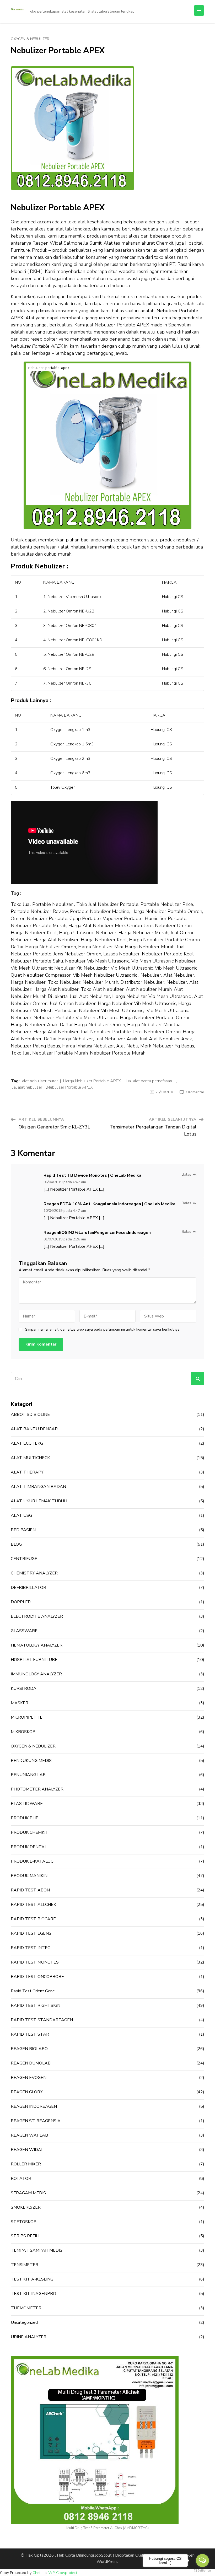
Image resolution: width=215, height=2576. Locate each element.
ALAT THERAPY (27, 1472)
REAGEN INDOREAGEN (34, 2106)
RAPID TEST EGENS (31, 1933)
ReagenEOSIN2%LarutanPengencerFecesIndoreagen (97, 1233)
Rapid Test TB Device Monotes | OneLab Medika (92, 1175)
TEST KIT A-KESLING (32, 2279)
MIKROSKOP (23, 1732)
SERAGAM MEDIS (28, 2193)
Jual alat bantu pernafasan (149, 1081)
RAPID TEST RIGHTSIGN (36, 2005)
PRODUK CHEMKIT (30, 1832)
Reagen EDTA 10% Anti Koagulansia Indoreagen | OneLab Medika (109, 1204)
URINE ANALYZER (29, 2337)
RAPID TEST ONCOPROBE (37, 1977)
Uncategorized (24, 2322)
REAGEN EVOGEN (29, 2078)
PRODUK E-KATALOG (32, 1861)
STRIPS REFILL (26, 2236)
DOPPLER (21, 1602)
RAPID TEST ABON (30, 1890)
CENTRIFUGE (24, 1559)
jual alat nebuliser (26, 1087)
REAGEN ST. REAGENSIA (36, 2121)
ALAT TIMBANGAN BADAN (38, 1487)
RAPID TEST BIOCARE (33, 1919)
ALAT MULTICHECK (30, 1458)
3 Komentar (195, 1092)
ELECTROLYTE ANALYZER (37, 1616)
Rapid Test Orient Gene (33, 1991)
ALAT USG (21, 1515)
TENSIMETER (25, 2265)
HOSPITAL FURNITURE (34, 1660)
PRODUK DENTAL (29, 1847)
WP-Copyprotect (63, 2573)
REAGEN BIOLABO (29, 2049)
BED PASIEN (23, 1530)
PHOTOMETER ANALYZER (37, 1789)
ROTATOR (21, 2179)
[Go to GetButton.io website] (202, 2571)
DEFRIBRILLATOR (28, 1588)
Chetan (39, 2573)
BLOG (16, 1544)
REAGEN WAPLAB (29, 2135)
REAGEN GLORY (27, 2092)
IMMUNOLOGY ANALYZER (36, 1674)
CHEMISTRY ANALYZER (34, 1573)
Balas (186, 1174)
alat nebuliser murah (40, 1081)
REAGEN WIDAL (27, 2150)
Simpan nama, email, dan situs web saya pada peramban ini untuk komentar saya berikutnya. (103, 1330)
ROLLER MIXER (26, 2164)
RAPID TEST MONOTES (35, 1962)
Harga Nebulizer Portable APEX (92, 1081)
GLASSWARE (24, 1631)
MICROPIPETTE (27, 1717)
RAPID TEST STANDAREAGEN (42, 2020)
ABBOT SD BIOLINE (30, 1415)
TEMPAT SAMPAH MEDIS (37, 2250)
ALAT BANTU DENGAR (34, 1429)
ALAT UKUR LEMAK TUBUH (39, 1501)
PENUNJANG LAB (28, 1775)
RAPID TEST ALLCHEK (33, 1905)
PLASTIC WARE (27, 1804)
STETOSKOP (24, 2222)
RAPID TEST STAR (30, 2034)
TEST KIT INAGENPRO (33, 2294)
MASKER (20, 1703)
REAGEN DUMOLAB (31, 2063)
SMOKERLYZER (26, 2207)
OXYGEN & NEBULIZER (30, 39)
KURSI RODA (24, 1688)
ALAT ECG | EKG (27, 1443)
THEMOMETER (26, 2308)
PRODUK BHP (25, 1818)
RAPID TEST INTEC (30, 1948)
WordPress (107, 2562)
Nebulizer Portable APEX (70, 1087)
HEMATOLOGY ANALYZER (37, 1645)
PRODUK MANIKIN (29, 1876)
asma (16, 325)
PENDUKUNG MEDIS (31, 1761)
